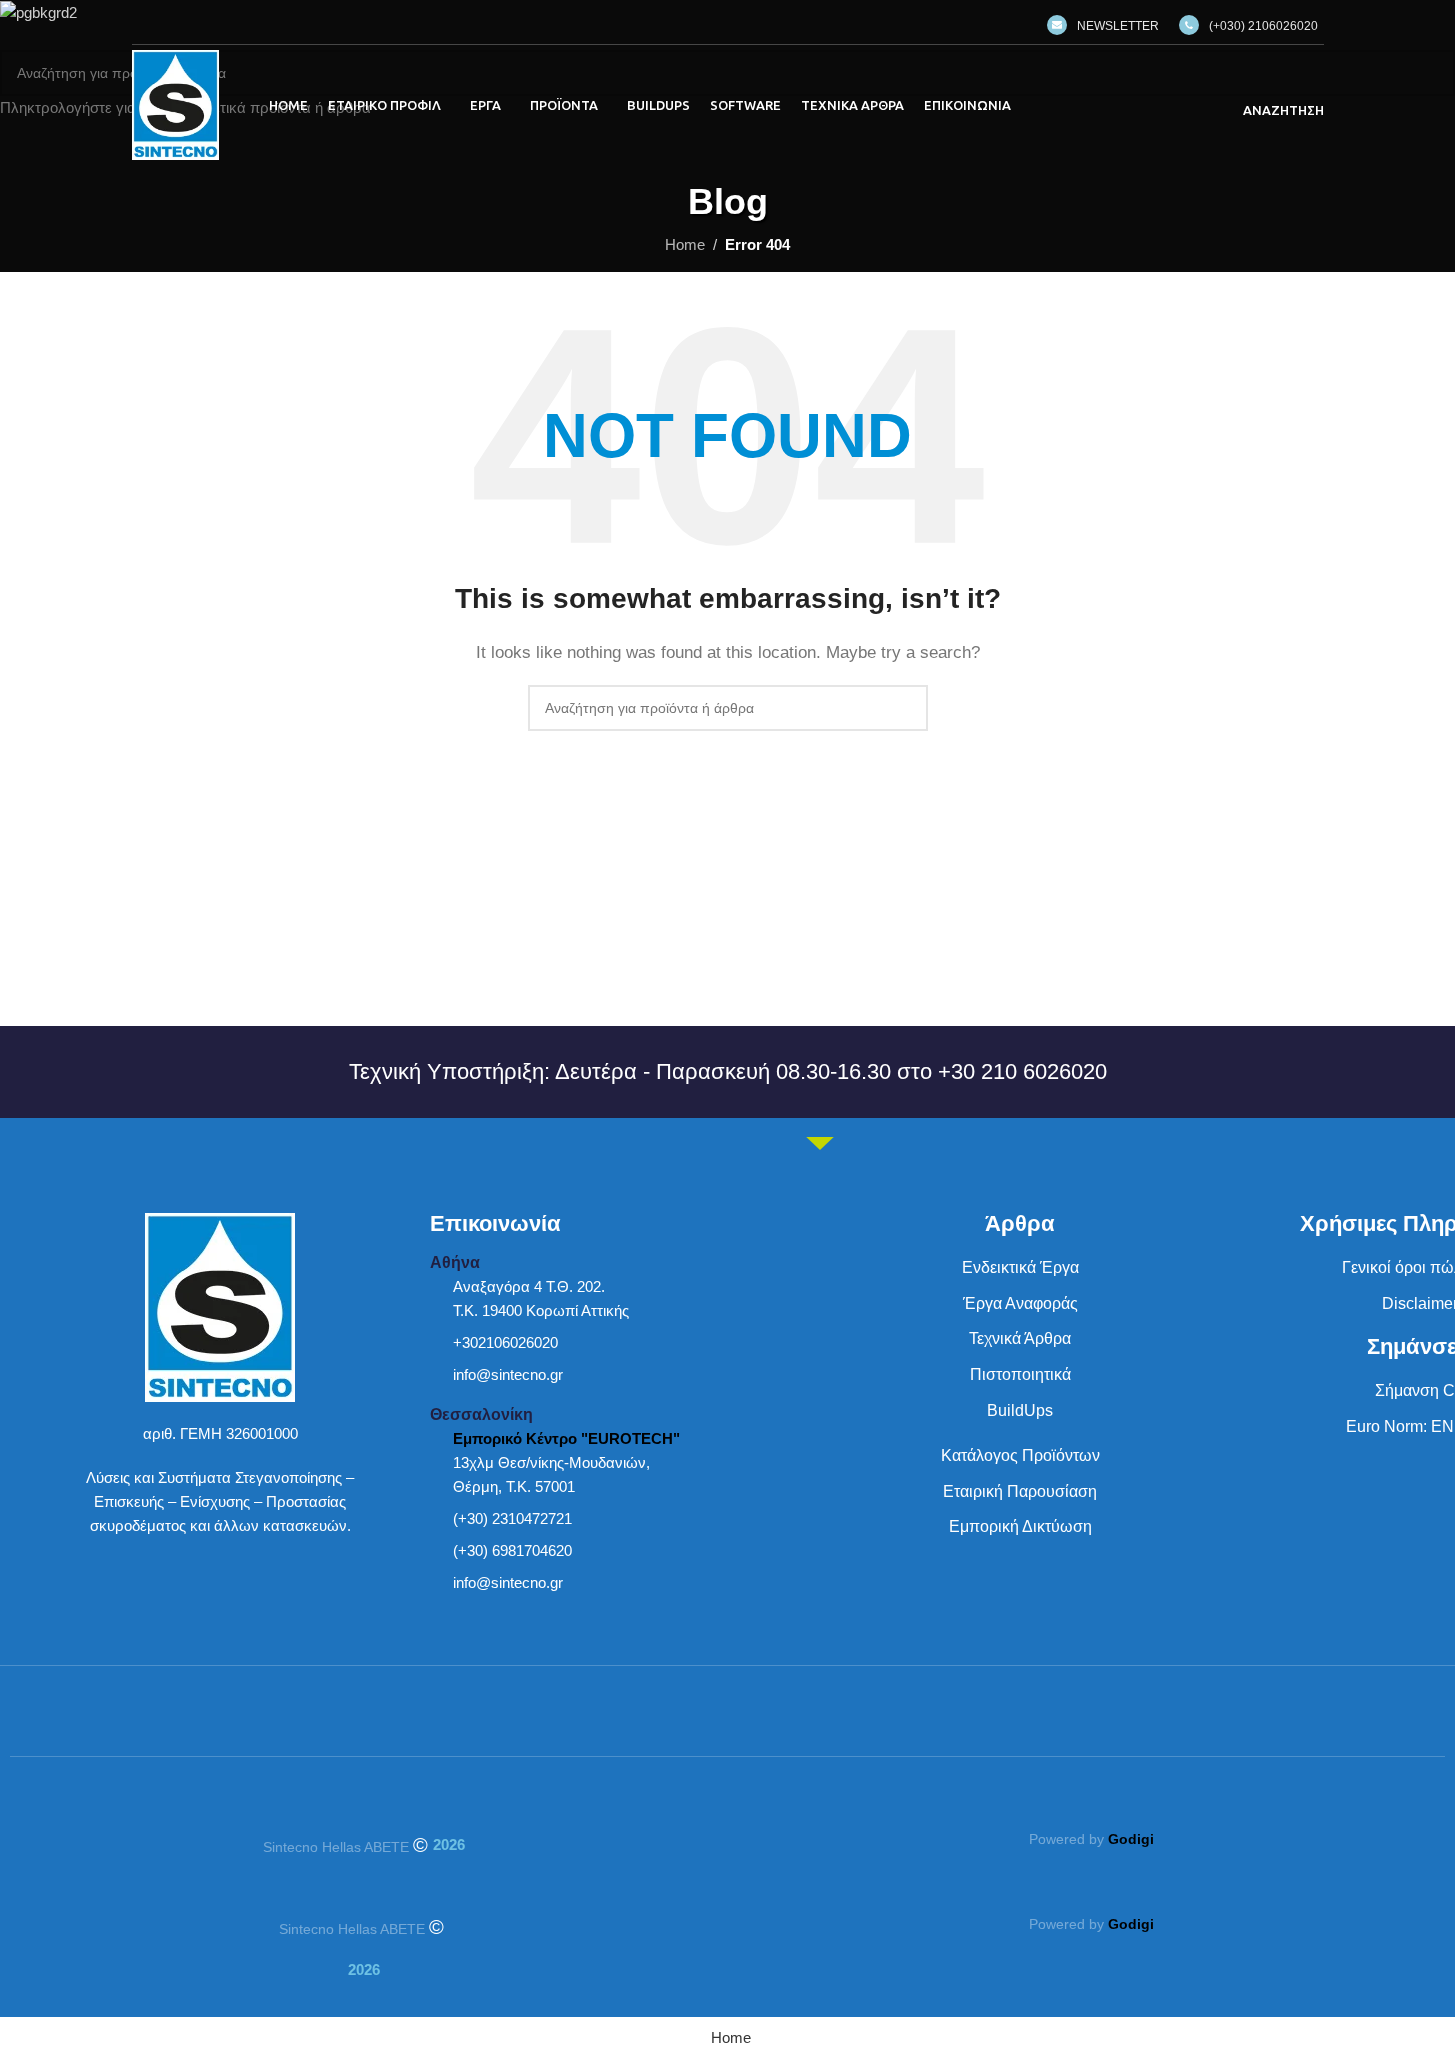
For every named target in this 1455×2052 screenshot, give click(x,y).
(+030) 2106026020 (1263, 26)
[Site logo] (175, 103)
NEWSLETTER (1118, 26)
